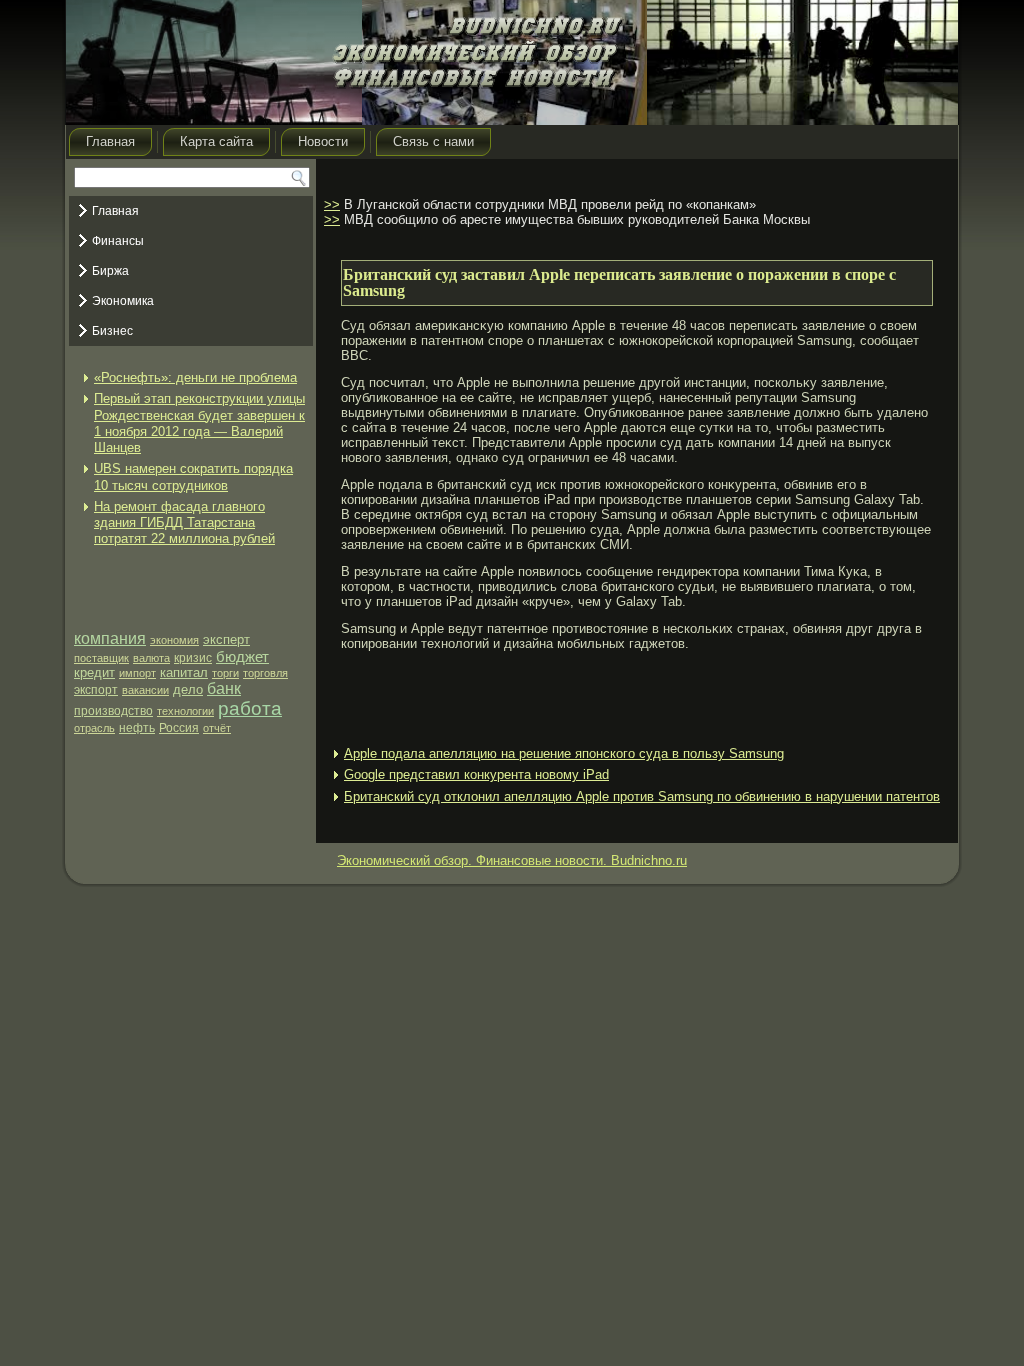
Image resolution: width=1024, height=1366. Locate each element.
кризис (193, 658)
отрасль (94, 728)
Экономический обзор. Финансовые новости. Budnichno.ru (512, 860)
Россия (179, 728)
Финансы (118, 241)
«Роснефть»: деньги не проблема (195, 377)
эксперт (226, 639)
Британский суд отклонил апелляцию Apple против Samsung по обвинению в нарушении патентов (642, 796)
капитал (184, 672)
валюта (151, 658)
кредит (94, 672)
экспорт (96, 690)
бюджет (242, 656)
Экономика (123, 301)
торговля (265, 673)
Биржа (110, 271)
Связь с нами (433, 141)
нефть (137, 728)
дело (188, 689)
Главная (110, 141)
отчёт (217, 728)
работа (250, 708)
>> (332, 204)
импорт (137, 673)
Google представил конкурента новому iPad (476, 774)
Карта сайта (216, 141)
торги (225, 673)
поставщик (101, 658)
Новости (323, 141)
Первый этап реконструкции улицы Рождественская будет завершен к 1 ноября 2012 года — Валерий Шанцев (199, 423)
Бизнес (112, 331)
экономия (174, 640)
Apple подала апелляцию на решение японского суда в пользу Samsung (564, 753)
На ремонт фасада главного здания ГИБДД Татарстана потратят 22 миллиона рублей (184, 523)
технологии (185, 711)
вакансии (145, 690)
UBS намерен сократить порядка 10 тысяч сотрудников (193, 476)
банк (224, 688)
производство (113, 711)
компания (110, 638)
